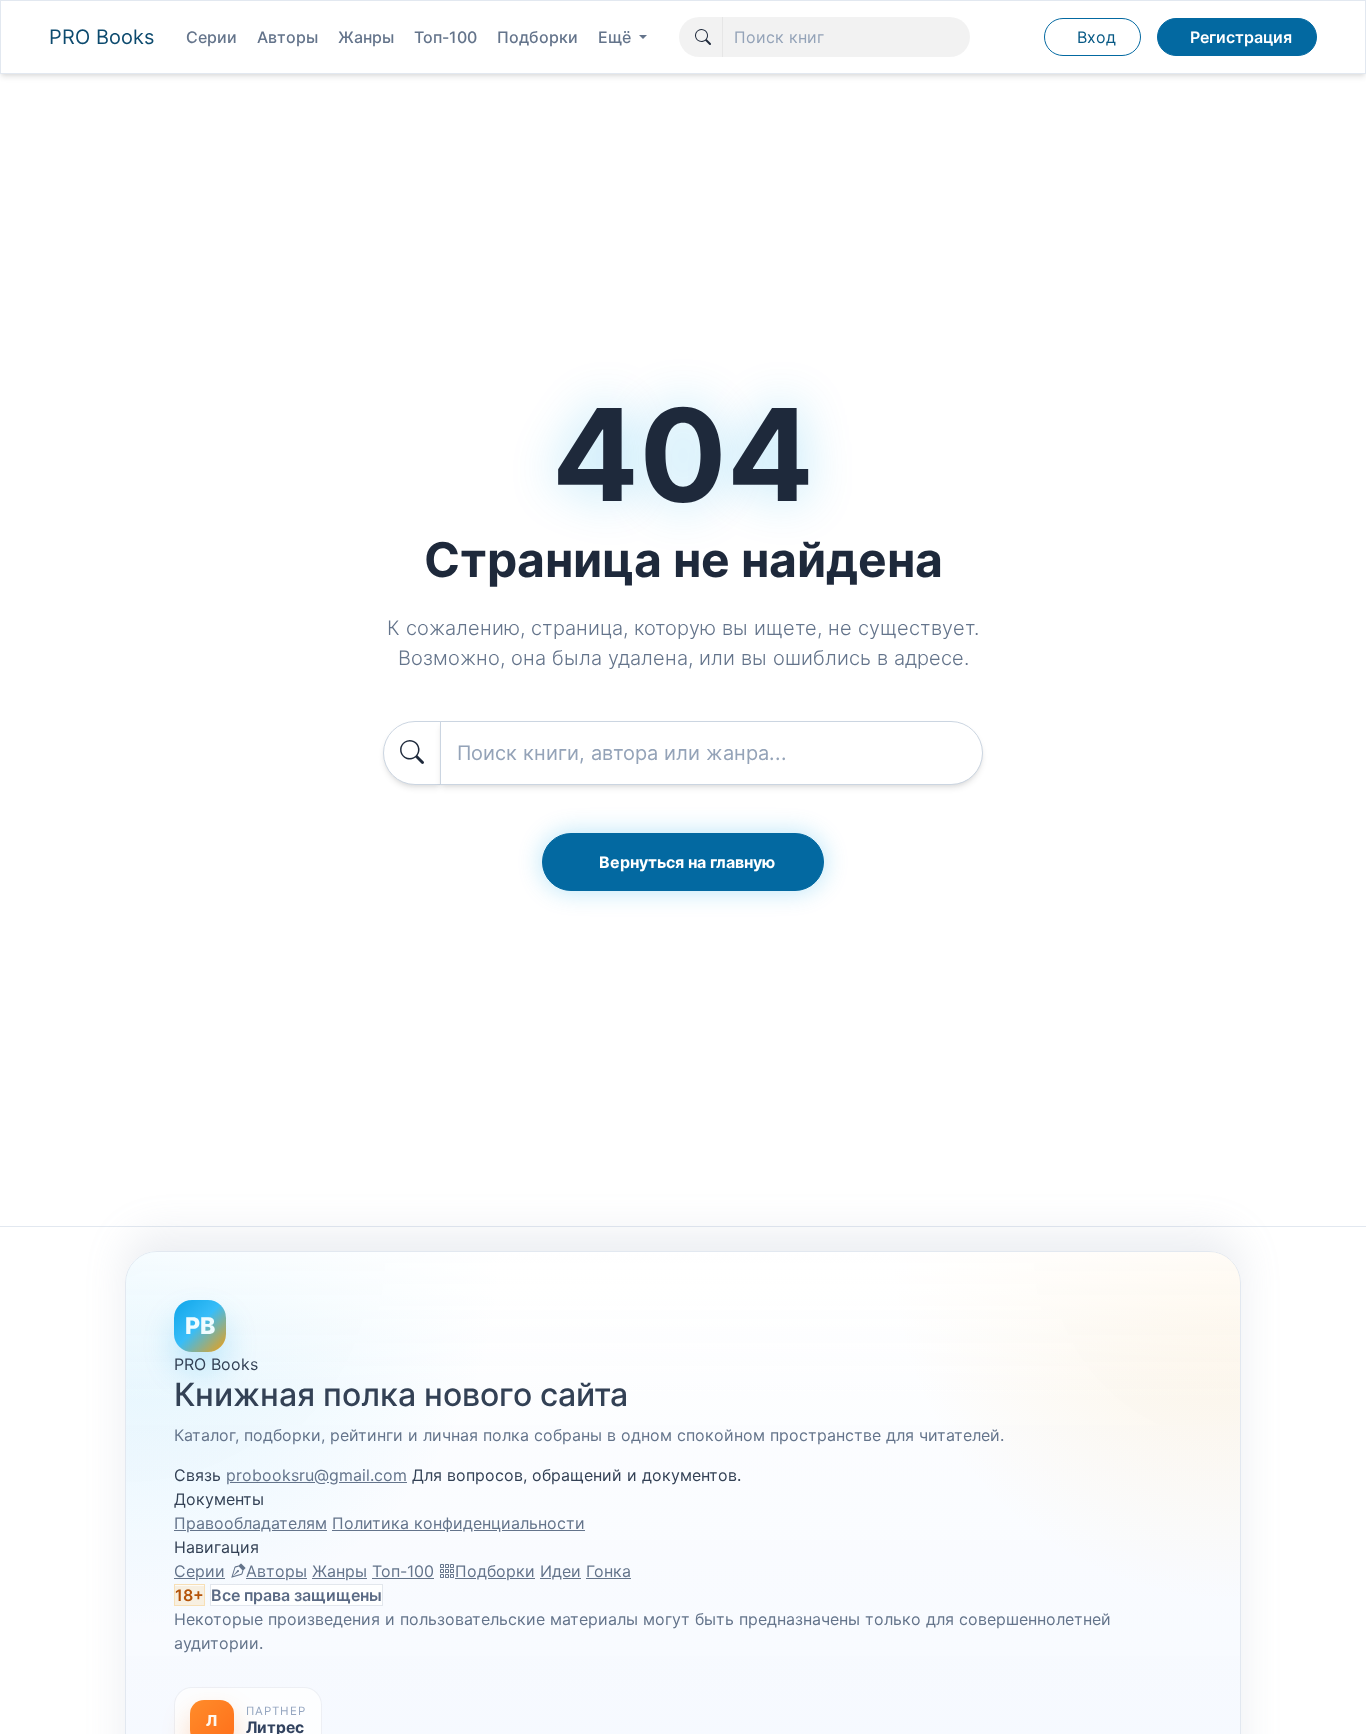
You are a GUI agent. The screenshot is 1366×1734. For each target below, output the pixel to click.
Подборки (537, 37)
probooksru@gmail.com (316, 1475)
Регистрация (1241, 37)
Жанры (366, 37)
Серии (211, 37)
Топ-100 (445, 37)
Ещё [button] (616, 37)
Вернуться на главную (687, 862)
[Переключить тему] (1019, 37)
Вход (1096, 37)
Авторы (287, 37)
